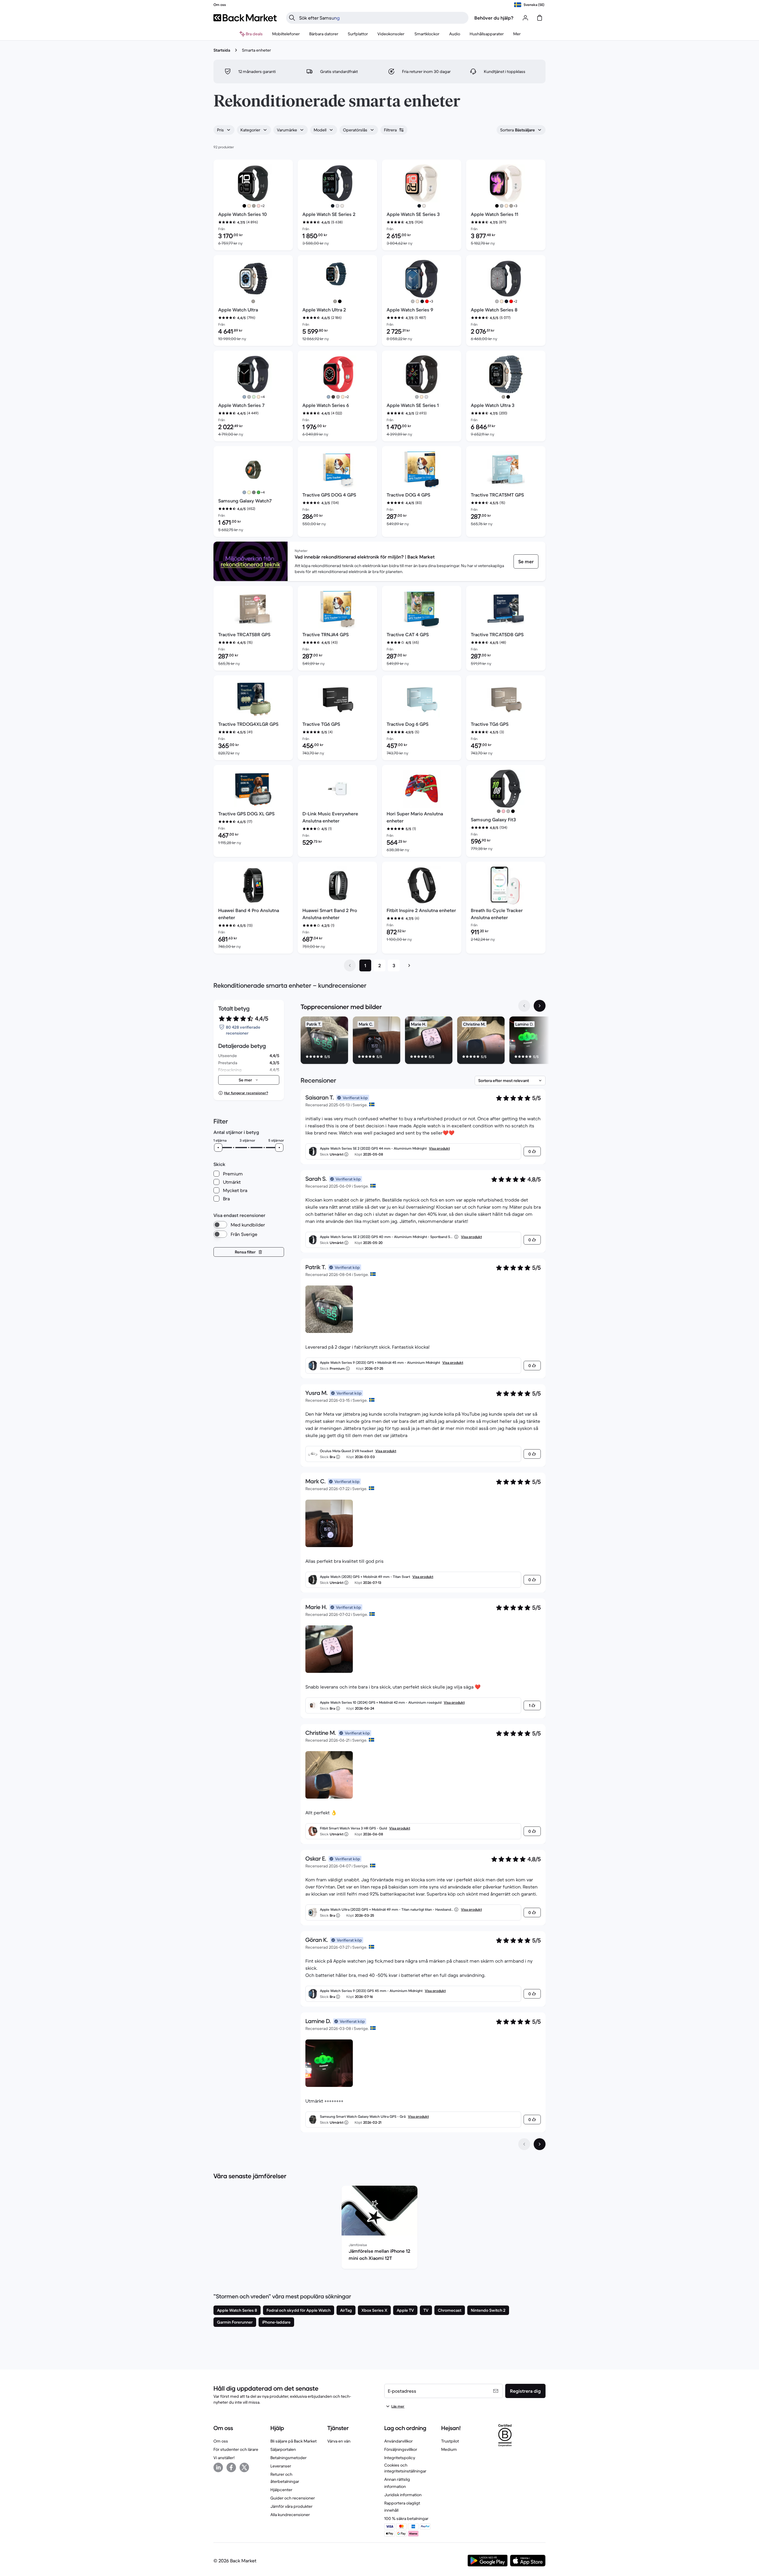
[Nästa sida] (409, 965)
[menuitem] (286, 34)
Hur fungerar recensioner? (246, 1093)
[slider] (218, 1148)
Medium (449, 2449)
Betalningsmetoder (288, 2458)
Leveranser (281, 2466)
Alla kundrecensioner (290, 2515)
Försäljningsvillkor (401, 2449)
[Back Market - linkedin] (218, 2467)
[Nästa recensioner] (540, 2144)
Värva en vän (339, 2441)
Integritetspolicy (400, 2458)
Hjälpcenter (281, 2490)
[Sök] (292, 18)
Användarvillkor (398, 2441)
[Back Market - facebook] (231, 2467)
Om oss (221, 2441)
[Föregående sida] (350, 965)
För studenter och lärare (236, 2449)
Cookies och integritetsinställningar (405, 2468)
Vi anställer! (224, 2458)
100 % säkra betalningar (406, 2518)
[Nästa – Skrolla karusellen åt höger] (540, 1006)
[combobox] (224, 130)
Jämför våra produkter (291, 2506)
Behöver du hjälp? (494, 18)
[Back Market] (245, 18)
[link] (526, 561)
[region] (423, 1041)
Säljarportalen (283, 2449)
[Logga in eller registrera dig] (525, 18)
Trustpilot (450, 2441)
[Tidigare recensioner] (524, 2144)
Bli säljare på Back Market (294, 2441)
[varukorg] (540, 18)
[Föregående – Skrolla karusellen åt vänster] (524, 1006)
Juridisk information (403, 2495)
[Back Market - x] (244, 2467)
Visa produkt (439, 1148)
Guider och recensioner (293, 2498)
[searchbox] (382, 18)
